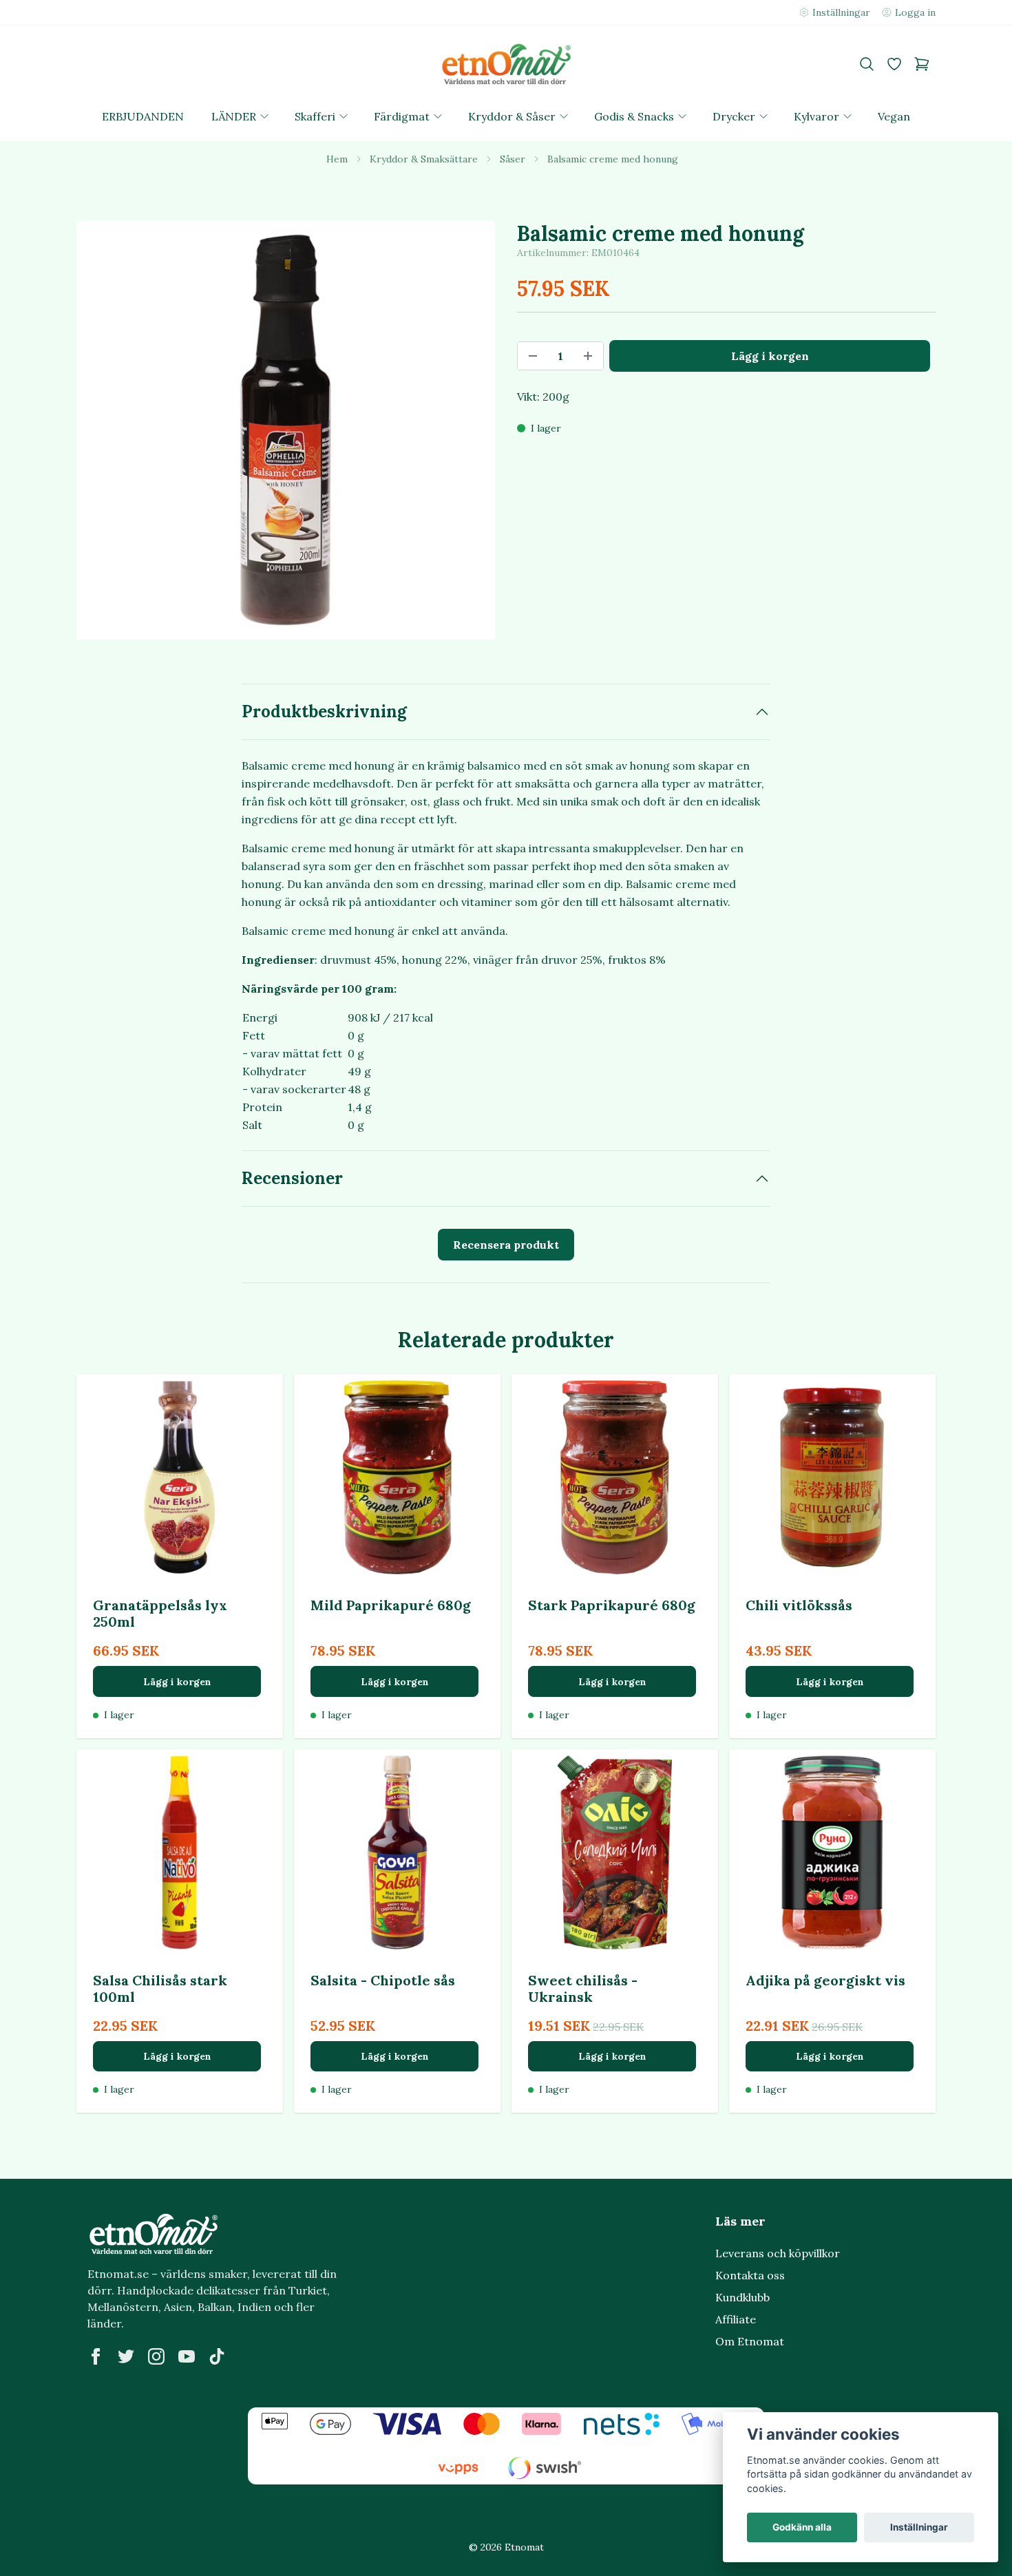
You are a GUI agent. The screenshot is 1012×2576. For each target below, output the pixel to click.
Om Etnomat (750, 2341)
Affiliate (736, 2319)
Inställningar (919, 2527)
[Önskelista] (894, 64)
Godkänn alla (802, 2527)
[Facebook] (96, 2356)
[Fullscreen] (286, 430)
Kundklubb (742, 2297)
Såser (513, 159)
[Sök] (867, 64)
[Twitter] (126, 2356)
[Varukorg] (922, 64)
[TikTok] (217, 2356)
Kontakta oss (750, 2275)
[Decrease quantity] (533, 356)
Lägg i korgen (177, 1682)
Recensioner (292, 1178)
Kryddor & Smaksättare (424, 159)
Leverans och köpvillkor (778, 2253)
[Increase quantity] (588, 356)
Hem (337, 159)
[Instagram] (156, 2356)
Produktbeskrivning (324, 711)
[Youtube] (187, 2356)
